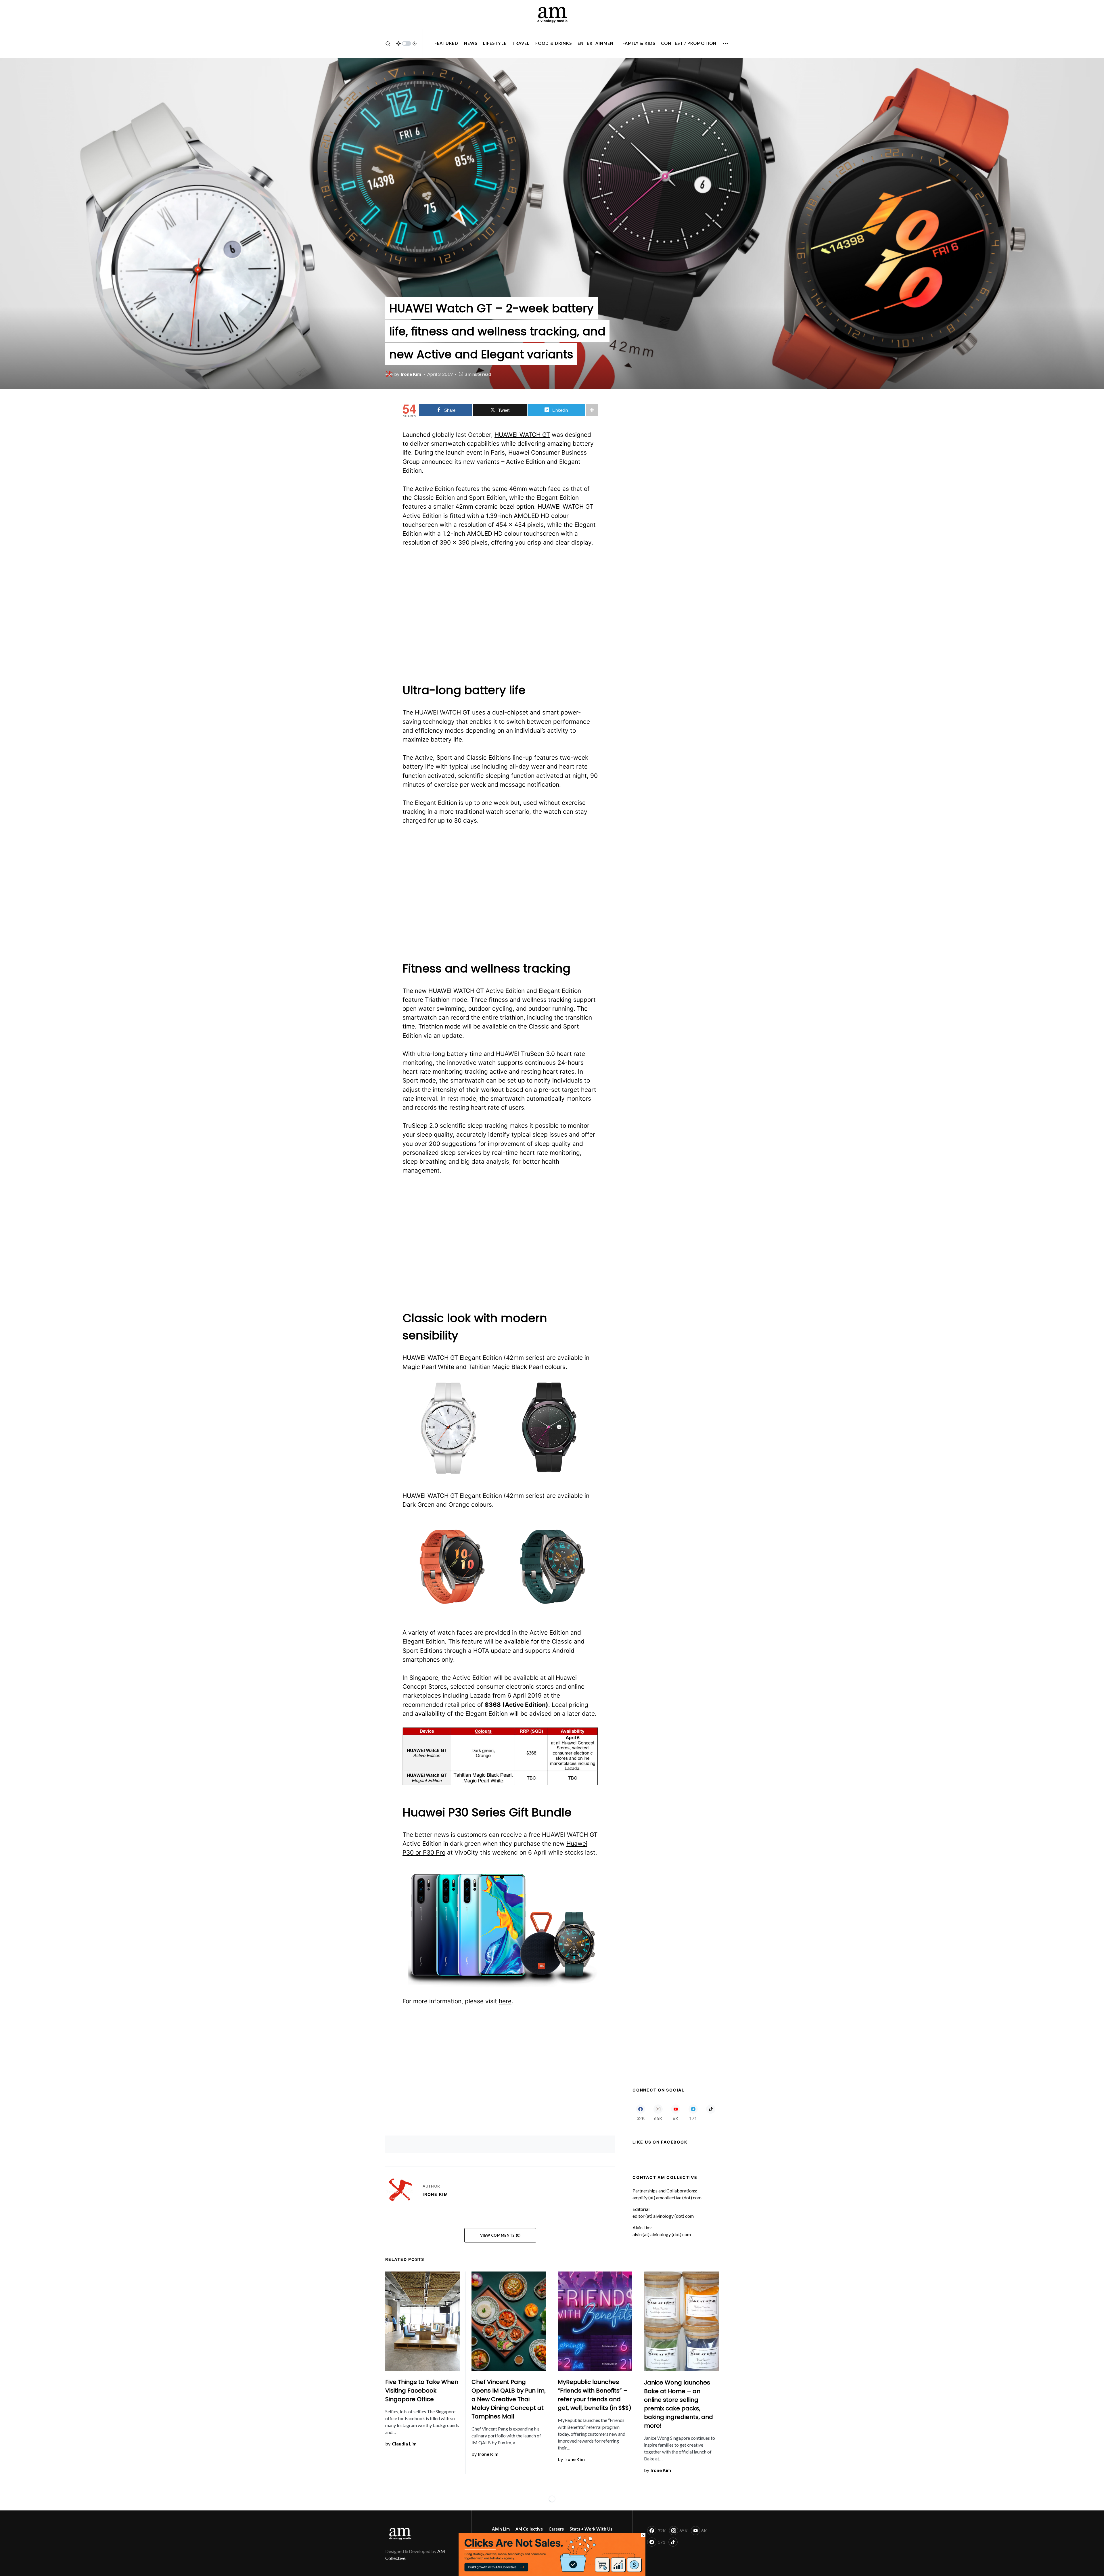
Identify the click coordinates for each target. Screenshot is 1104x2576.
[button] (388, 43)
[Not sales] (552, 2554)
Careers (556, 2529)
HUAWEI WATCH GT (522, 435)
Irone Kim (435, 2194)
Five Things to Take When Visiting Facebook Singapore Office (422, 2391)
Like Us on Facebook (660, 2142)
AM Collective (529, 2529)
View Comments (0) (500, 2235)
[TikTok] (711, 2112)
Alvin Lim (501, 2529)
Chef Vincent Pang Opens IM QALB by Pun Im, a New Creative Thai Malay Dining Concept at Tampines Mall (509, 2399)
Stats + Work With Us (591, 2529)
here (505, 2001)
